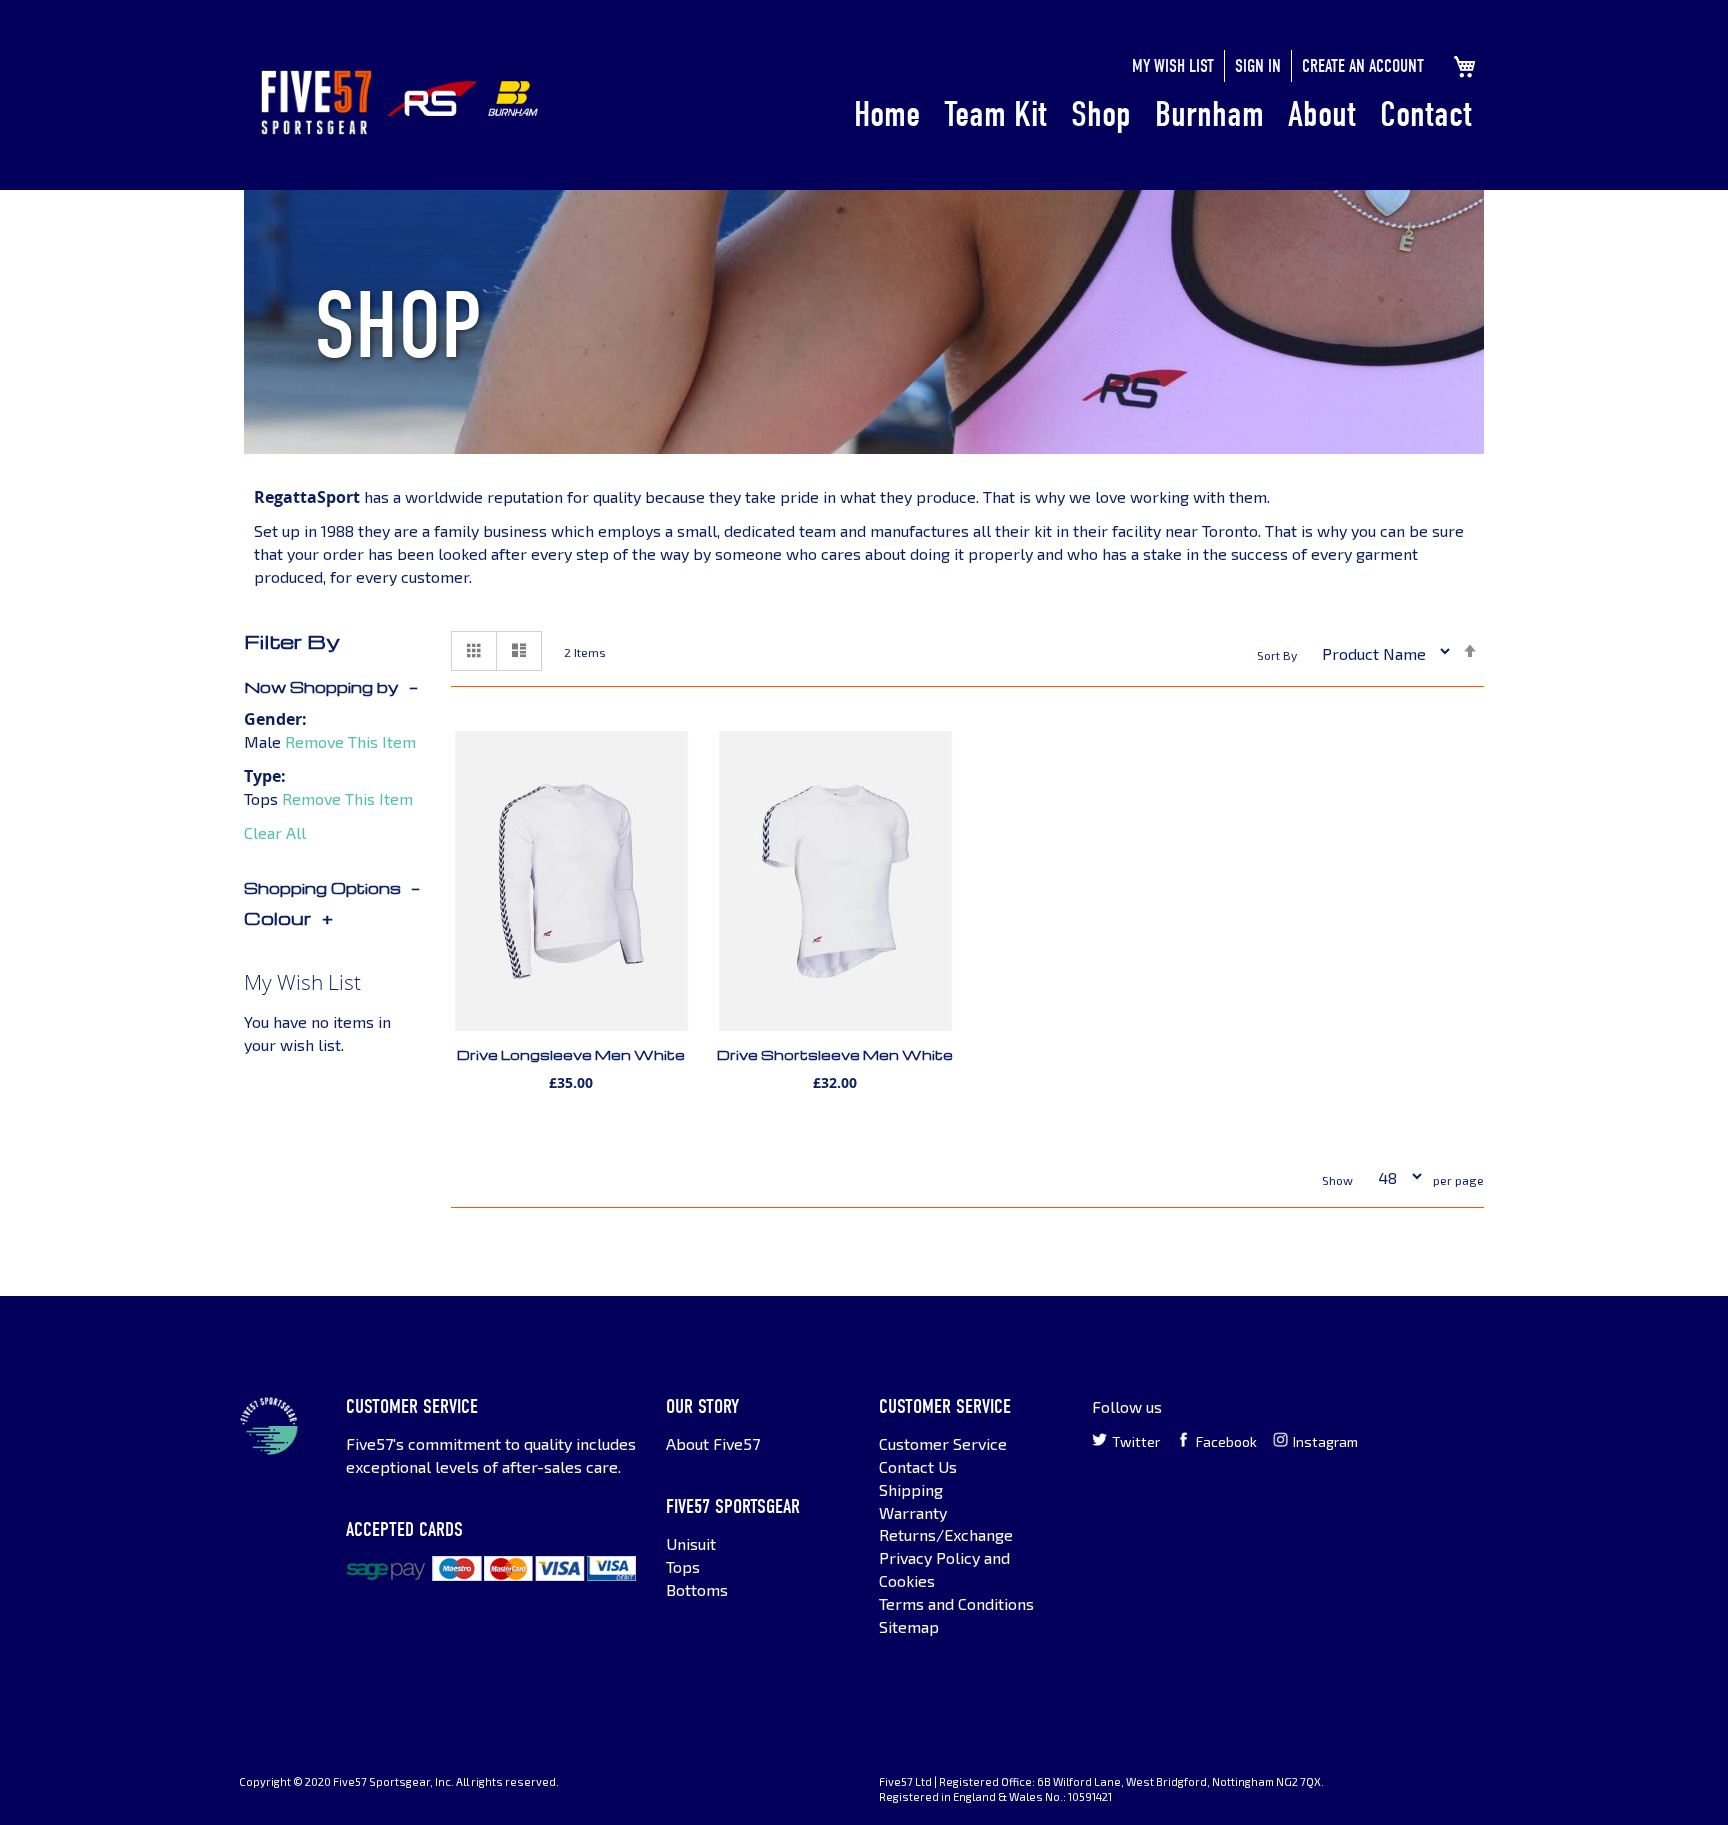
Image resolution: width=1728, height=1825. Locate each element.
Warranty (913, 1512)
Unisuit (691, 1543)
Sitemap (909, 1626)
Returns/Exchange (946, 1534)
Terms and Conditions (956, 1603)
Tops (683, 1566)
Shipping (911, 1489)
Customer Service (943, 1443)
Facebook (1226, 1441)
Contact (1426, 114)
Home (887, 114)
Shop (1101, 114)
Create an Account (1363, 66)
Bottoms (697, 1589)
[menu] (1163, 116)
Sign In (1258, 66)
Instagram (1325, 1441)
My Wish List (1173, 66)
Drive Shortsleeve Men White (835, 1054)
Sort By (1277, 655)
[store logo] (316, 102)
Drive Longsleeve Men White (571, 1054)
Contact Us (918, 1466)
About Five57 (713, 1443)
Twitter (1136, 1441)
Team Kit (995, 114)
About (1322, 114)
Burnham (1209, 114)
